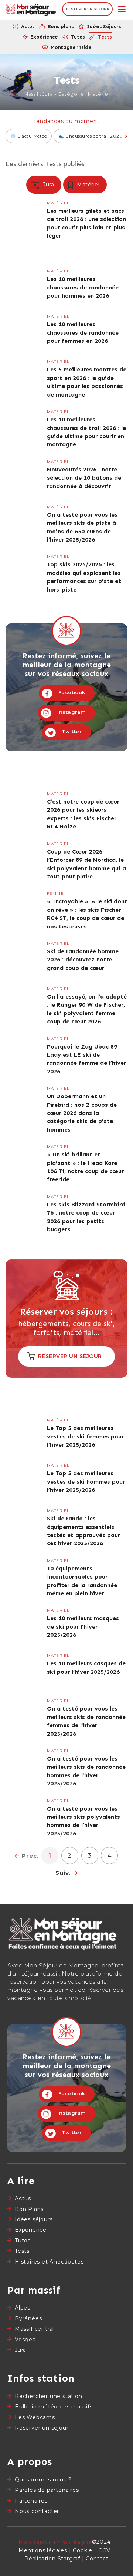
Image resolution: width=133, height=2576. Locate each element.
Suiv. (63, 1873)
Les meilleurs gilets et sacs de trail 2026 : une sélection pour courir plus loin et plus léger (66, 221)
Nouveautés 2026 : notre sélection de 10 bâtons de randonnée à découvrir (66, 477)
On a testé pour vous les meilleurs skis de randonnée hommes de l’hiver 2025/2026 (66, 1769)
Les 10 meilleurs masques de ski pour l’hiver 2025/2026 (66, 1626)
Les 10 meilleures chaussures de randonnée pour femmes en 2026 (66, 332)
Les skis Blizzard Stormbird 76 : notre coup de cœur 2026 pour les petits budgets (66, 1214)
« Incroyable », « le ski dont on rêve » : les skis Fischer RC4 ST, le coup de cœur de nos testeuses (66, 911)
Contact (97, 2559)
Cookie (83, 2550)
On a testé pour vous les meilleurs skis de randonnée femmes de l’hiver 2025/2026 (66, 1719)
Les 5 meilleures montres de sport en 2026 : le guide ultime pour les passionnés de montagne (66, 379)
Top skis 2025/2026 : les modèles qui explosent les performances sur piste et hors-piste (66, 574)
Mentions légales (43, 2550)
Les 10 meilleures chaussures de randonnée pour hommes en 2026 (66, 287)
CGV (104, 2550)
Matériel (88, 185)
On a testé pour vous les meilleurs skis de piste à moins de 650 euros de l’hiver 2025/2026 (66, 525)
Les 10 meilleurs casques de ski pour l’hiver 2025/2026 (66, 1671)
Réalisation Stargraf (52, 2559)
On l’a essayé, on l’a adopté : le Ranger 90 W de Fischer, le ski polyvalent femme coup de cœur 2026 (66, 1006)
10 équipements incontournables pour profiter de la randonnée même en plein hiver (66, 1578)
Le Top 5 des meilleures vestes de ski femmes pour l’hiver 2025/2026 (66, 1436)
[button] (122, 9)
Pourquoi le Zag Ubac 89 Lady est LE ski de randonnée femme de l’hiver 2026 (66, 1057)
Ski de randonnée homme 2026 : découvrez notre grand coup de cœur (66, 959)
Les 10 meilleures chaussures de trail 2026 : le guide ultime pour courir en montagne (66, 429)
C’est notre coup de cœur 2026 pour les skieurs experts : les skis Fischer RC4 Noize (66, 812)
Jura (48, 185)
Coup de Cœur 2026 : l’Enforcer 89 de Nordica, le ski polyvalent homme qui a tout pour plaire (66, 862)
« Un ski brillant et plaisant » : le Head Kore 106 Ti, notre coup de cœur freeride (66, 1164)
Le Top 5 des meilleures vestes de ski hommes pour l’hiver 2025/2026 (66, 1481)
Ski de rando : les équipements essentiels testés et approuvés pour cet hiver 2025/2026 (66, 1528)
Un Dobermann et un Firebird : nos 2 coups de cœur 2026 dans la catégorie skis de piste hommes (66, 1110)
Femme (55, 893)
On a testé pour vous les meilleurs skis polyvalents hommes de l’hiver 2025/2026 (66, 1819)
